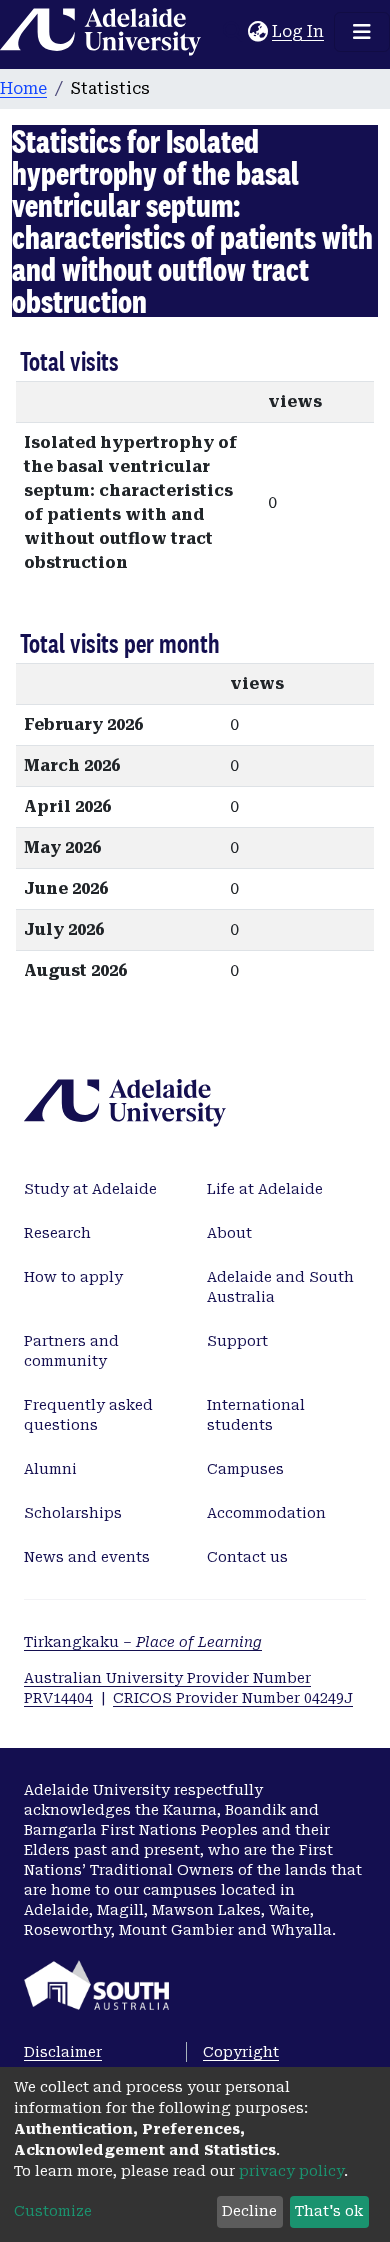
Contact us (247, 1557)
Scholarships (73, 1513)
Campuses (245, 1469)
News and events (87, 1557)
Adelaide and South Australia (280, 1287)
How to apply (73, 1277)
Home (23, 88)
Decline (249, 2211)
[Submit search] (232, 32)
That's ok (329, 2211)
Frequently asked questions (88, 1415)
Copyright (241, 2052)
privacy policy (291, 2171)
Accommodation (266, 1513)
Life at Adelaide (265, 1189)
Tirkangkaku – (143, 1642)
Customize (53, 2211)
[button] (257, 32)
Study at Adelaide (90, 1189)
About (229, 1233)
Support (237, 1341)
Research (57, 1233)
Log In (299, 31)
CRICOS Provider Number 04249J (233, 1698)
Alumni (50, 1469)
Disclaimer (63, 2052)
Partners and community (71, 1351)
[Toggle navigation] (362, 32)
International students (256, 1415)
